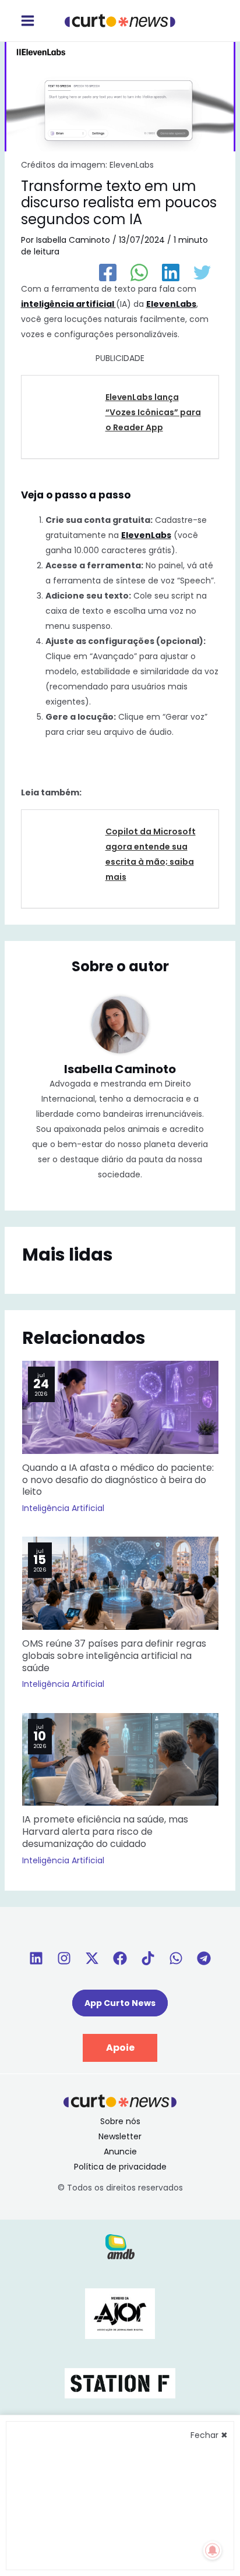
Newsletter (120, 2136)
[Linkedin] (36, 1958)
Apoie (120, 2048)
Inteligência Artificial (63, 1508)
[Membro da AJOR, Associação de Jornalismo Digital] (120, 2313)
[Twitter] (202, 273)
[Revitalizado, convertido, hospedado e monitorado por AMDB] (120, 2246)
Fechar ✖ (209, 2435)
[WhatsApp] (139, 273)
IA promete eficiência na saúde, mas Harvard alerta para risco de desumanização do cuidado (105, 1832)
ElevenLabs (171, 304)
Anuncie (120, 2152)
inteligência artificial (68, 304)
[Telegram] (204, 1958)
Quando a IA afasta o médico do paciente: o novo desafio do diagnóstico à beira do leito (118, 1480)
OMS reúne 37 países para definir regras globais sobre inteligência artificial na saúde (114, 1656)
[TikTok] (148, 1958)
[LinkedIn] (171, 273)
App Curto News (120, 2003)
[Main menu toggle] (27, 21)
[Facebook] (108, 273)
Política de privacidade (120, 2167)
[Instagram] (64, 1958)
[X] (92, 1958)
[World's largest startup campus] (120, 2383)
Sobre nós (120, 2121)
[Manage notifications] (213, 2550)
